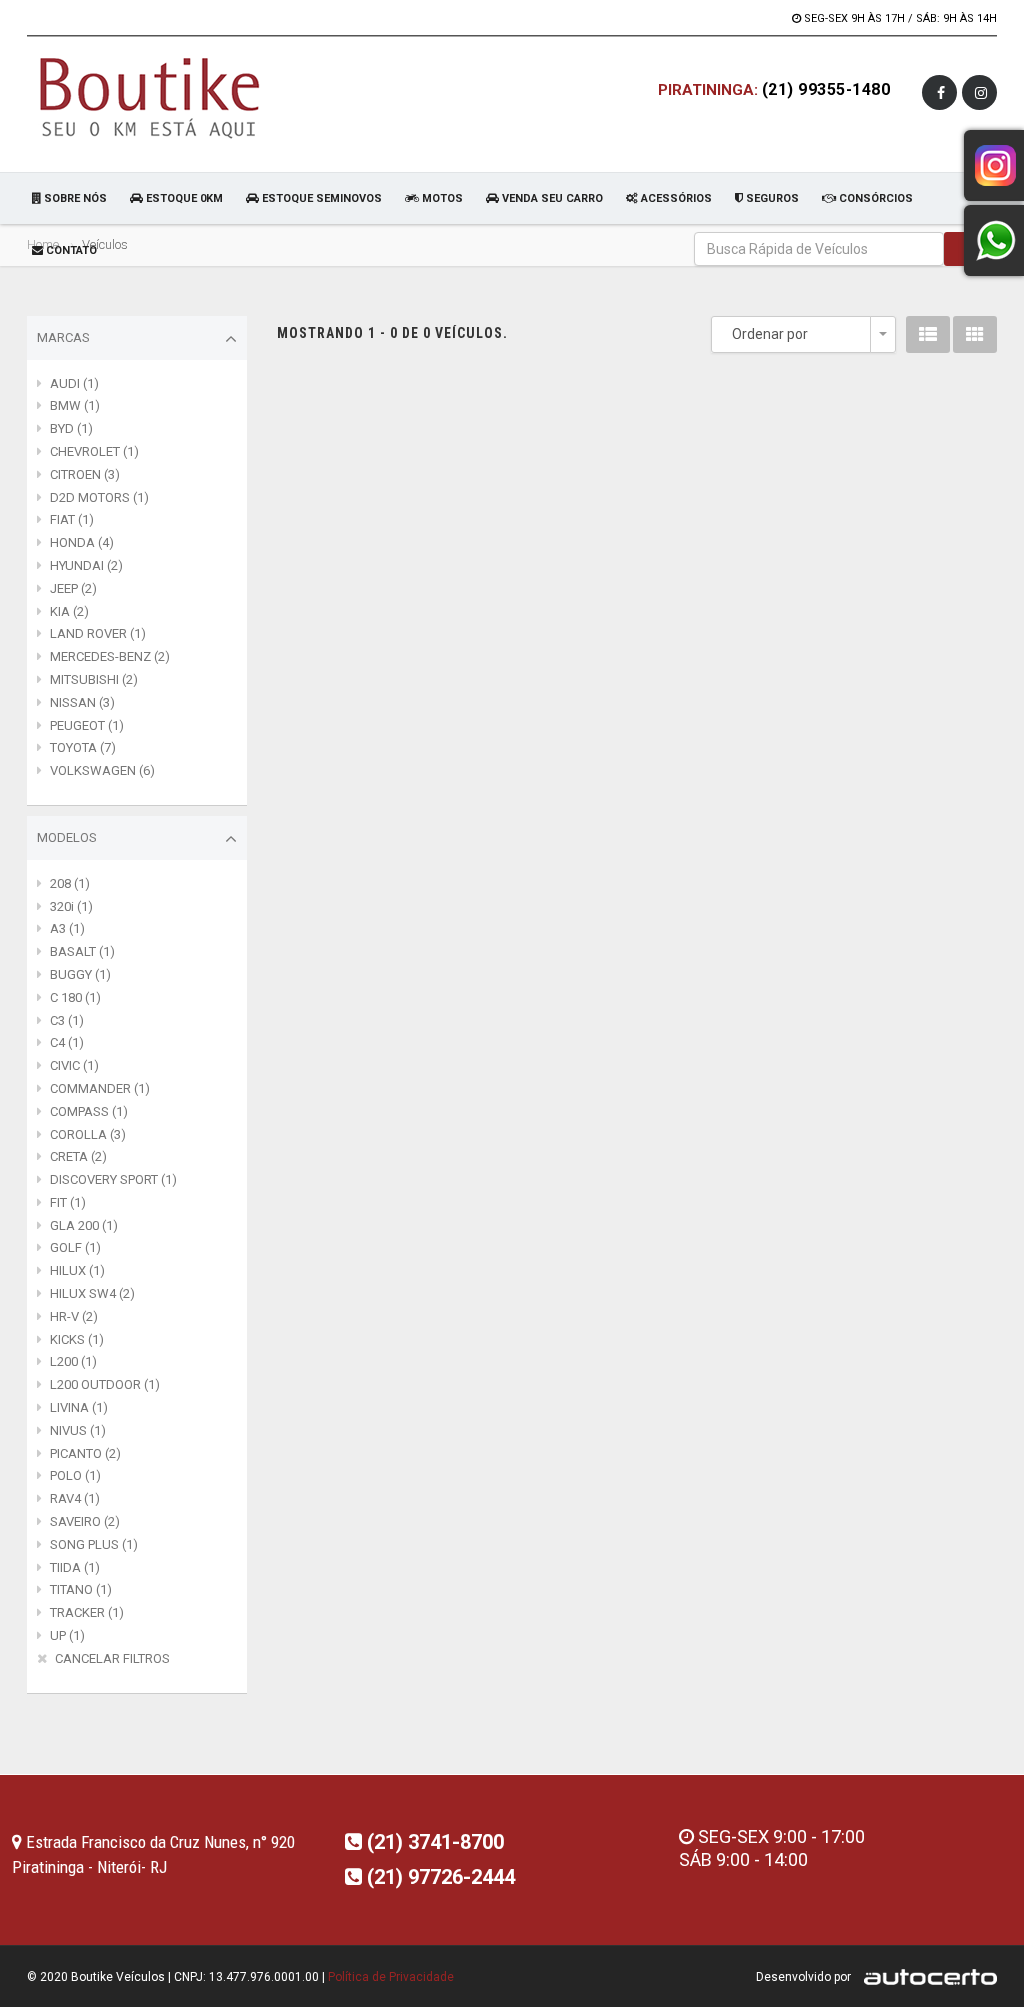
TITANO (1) (81, 1589)
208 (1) (70, 883)
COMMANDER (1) (100, 1088)
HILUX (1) (77, 1270)
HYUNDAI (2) (86, 565)
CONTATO (70, 250)
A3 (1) (67, 928)
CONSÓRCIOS (874, 198)
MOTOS (441, 198)
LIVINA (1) (79, 1407)
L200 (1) (73, 1361)
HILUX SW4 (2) (92, 1293)
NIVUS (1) (78, 1430)
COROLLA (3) (88, 1134)
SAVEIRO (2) (85, 1521)
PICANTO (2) (85, 1453)
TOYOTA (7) (83, 747)
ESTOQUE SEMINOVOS (320, 198)
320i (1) (71, 906)
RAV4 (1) (75, 1498)
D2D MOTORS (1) (99, 497)
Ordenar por (770, 334)
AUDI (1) (74, 383)
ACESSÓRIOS (675, 198)
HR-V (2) (74, 1316)
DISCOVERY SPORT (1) (113, 1179)
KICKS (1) (77, 1339)
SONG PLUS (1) (94, 1544)
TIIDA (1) (75, 1567)
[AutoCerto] (925, 1977)
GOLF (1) (75, 1247)
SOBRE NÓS (74, 198)
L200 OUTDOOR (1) (105, 1384)
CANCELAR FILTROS (112, 1658)
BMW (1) (75, 405)
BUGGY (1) (80, 974)
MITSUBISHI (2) (94, 679)
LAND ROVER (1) (98, 633)
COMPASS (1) (89, 1111)
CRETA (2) (78, 1156)
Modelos (67, 837)
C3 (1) (67, 1020)
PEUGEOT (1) (87, 725)
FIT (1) (68, 1202)
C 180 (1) (75, 997)
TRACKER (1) (87, 1612)
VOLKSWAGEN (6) (102, 770)
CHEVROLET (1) (94, 451)
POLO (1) (75, 1475)
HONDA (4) (82, 542)
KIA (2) (69, 611)
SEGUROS (771, 198)
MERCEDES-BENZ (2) (110, 656)
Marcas (63, 337)
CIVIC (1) (74, 1065)
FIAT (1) (72, 519)
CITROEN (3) (85, 474)
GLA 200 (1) (84, 1225)
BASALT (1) (82, 951)
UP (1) (67, 1635)
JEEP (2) (73, 588)
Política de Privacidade (391, 1977)
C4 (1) (67, 1042)
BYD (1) (71, 428)
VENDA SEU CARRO (551, 198)
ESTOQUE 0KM (183, 198)
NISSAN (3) (82, 702)
